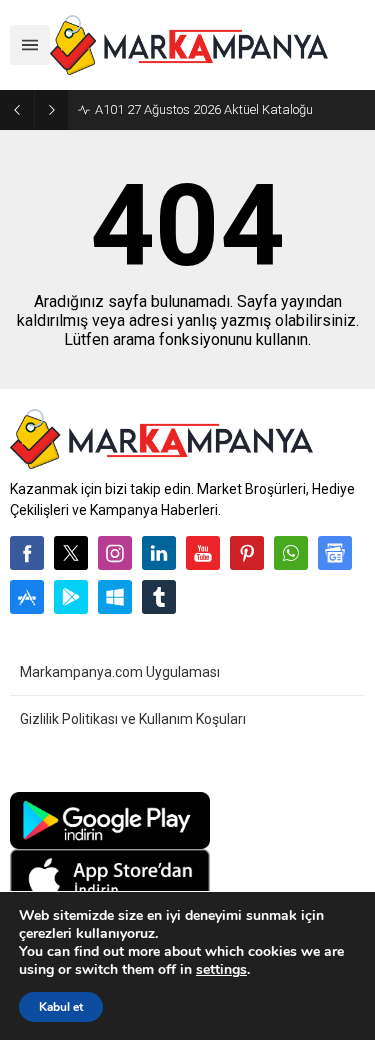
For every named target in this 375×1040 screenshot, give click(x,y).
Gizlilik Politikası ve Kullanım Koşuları (133, 719)
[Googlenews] (335, 553)
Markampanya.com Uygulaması (120, 672)
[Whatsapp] (291, 553)
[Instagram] (115, 553)
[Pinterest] (247, 553)
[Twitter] (71, 553)
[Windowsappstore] (115, 597)
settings (221, 970)
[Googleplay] (71, 597)
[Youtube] (203, 553)
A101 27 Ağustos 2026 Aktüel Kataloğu (204, 109)
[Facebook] (27, 553)
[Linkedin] (159, 553)
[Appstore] (27, 597)
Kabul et (61, 1007)
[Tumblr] (159, 597)
